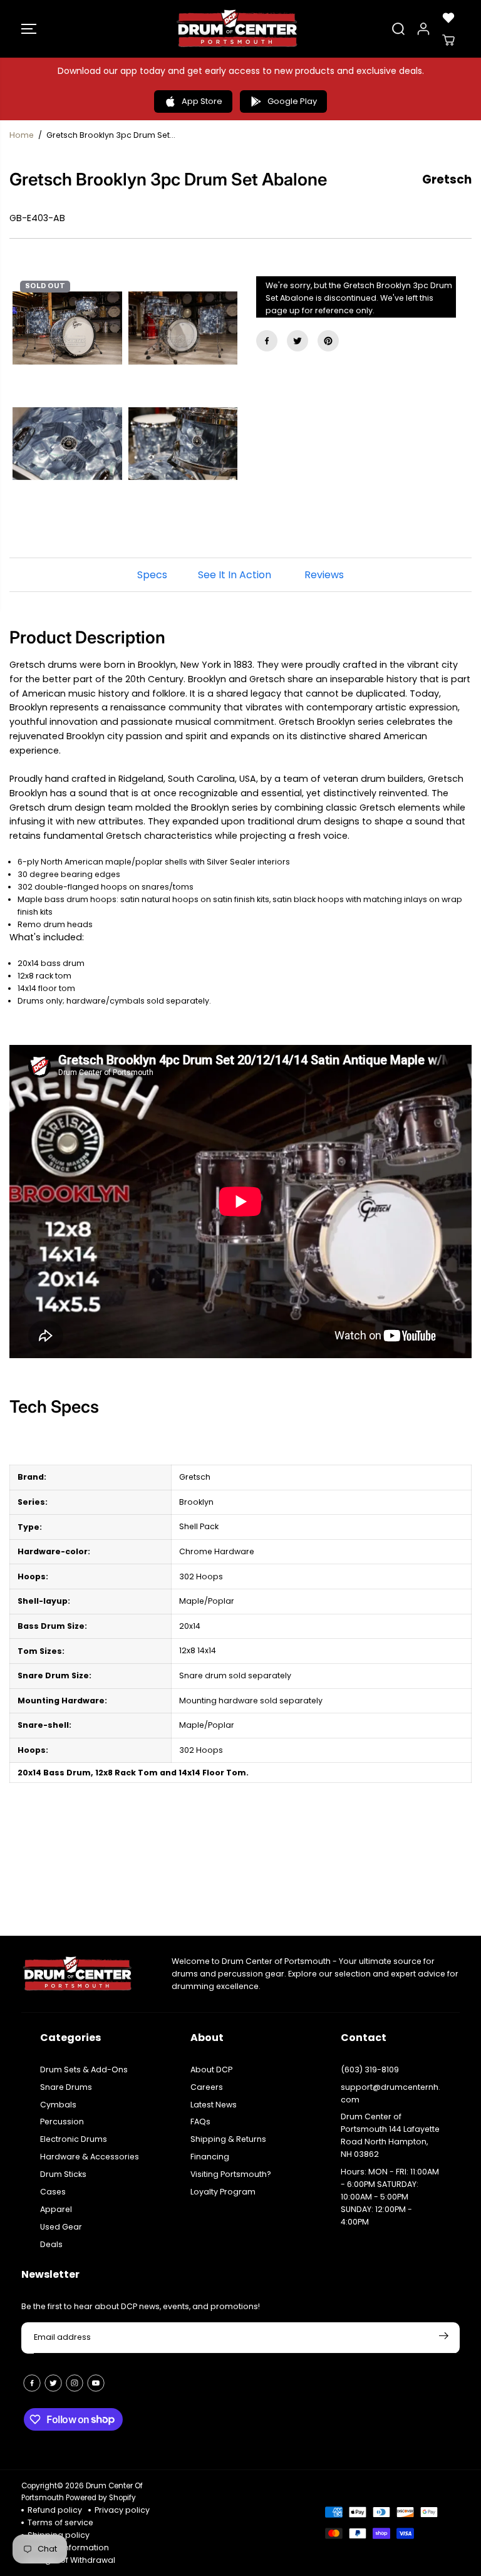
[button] (29, 29)
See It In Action (235, 575)
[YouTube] (96, 2383)
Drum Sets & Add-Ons (84, 2070)
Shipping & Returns (228, 2139)
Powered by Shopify (101, 2498)
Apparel (56, 2209)
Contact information (68, 2547)
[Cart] (448, 40)
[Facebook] (267, 341)
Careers (207, 2087)
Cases (53, 2192)
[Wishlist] (448, 18)
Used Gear (61, 2227)
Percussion (62, 2122)
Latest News (214, 2105)
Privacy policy (122, 2510)
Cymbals (58, 2105)
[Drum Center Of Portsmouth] (237, 29)
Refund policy (55, 2510)
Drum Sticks (63, 2174)
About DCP (211, 2070)
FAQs (200, 2122)
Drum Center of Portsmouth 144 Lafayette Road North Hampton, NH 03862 (390, 2135)
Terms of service (60, 2522)
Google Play (292, 101)
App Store (202, 101)
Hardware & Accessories (90, 2157)
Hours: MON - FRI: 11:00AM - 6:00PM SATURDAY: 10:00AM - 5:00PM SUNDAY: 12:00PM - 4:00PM (390, 2197)
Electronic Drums (74, 2139)
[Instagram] (75, 2383)
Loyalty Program (223, 2192)
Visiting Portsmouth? (231, 2174)
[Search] (398, 29)
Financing (210, 2157)
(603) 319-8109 (370, 2070)
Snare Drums (66, 2087)
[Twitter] (297, 341)
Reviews (324, 575)
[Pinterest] (328, 341)
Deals (51, 2244)
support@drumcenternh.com (390, 2093)
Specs (152, 575)
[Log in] (423, 29)
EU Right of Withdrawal (71, 2560)
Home (22, 135)
